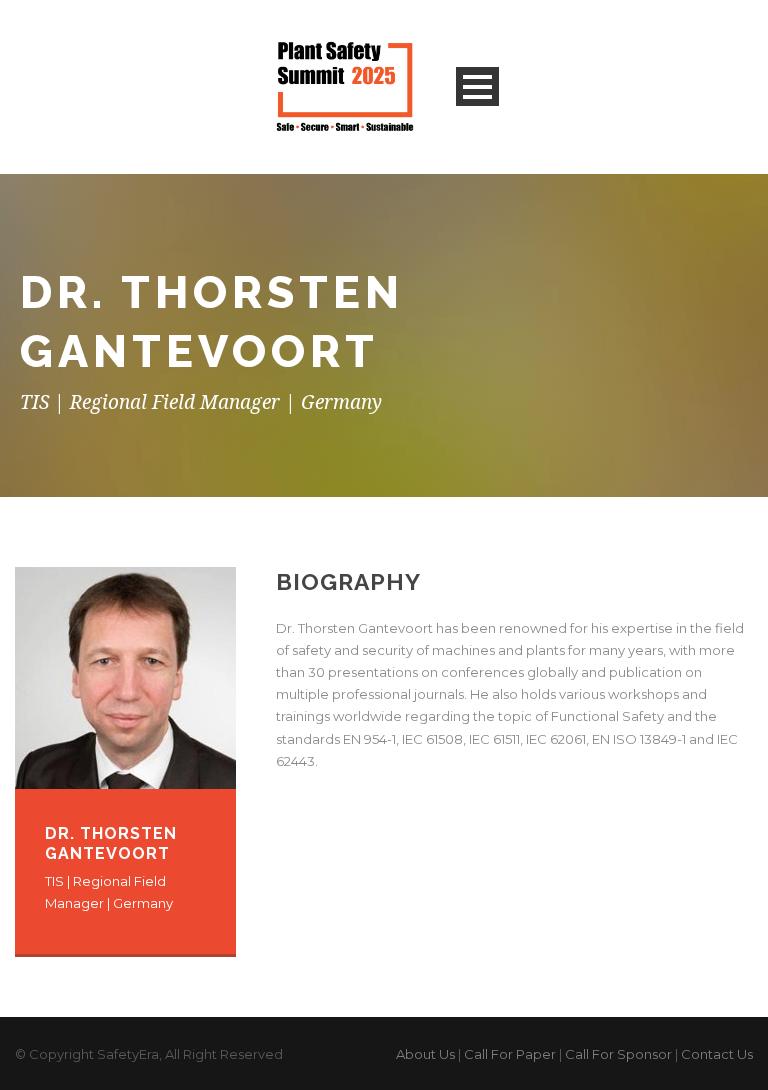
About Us (425, 1054)
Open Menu (477, 86)
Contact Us (717, 1054)
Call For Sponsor (618, 1054)
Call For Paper (510, 1054)
